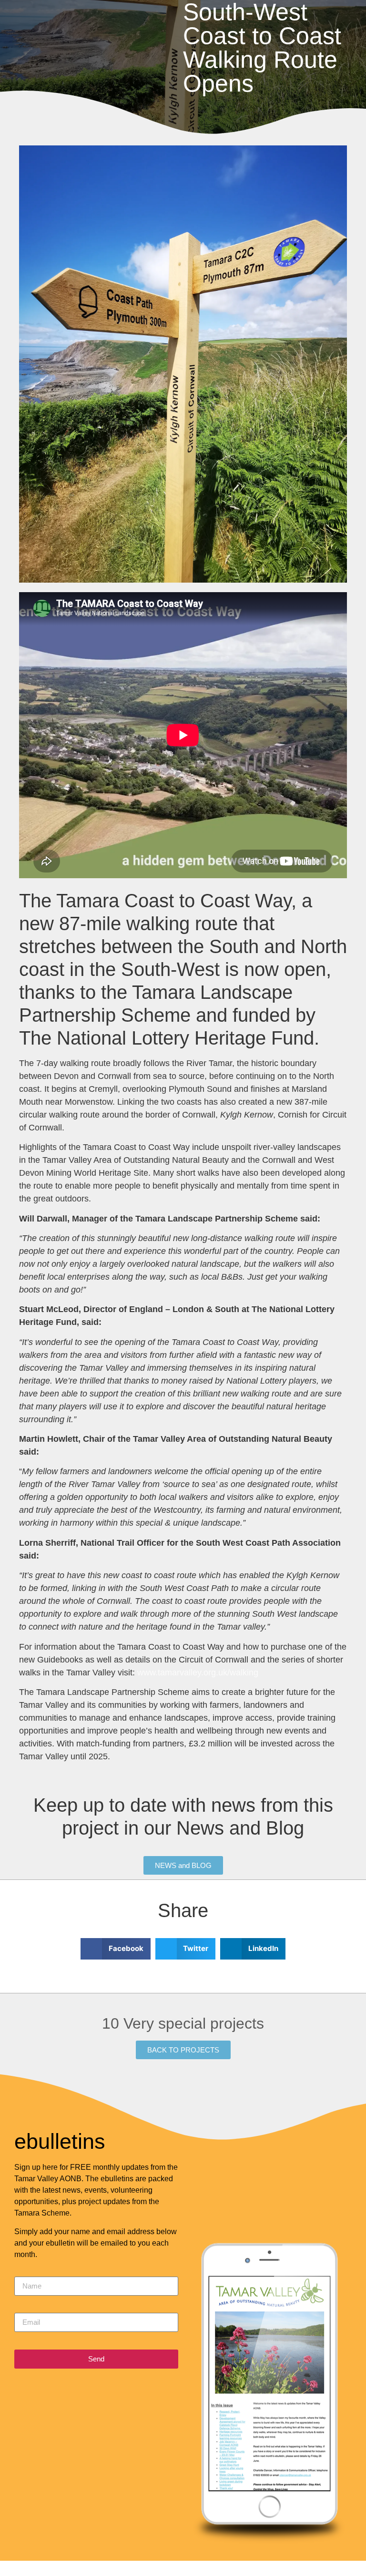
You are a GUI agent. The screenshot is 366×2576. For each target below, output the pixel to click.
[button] (116, 1949)
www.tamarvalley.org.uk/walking (198, 1673)
